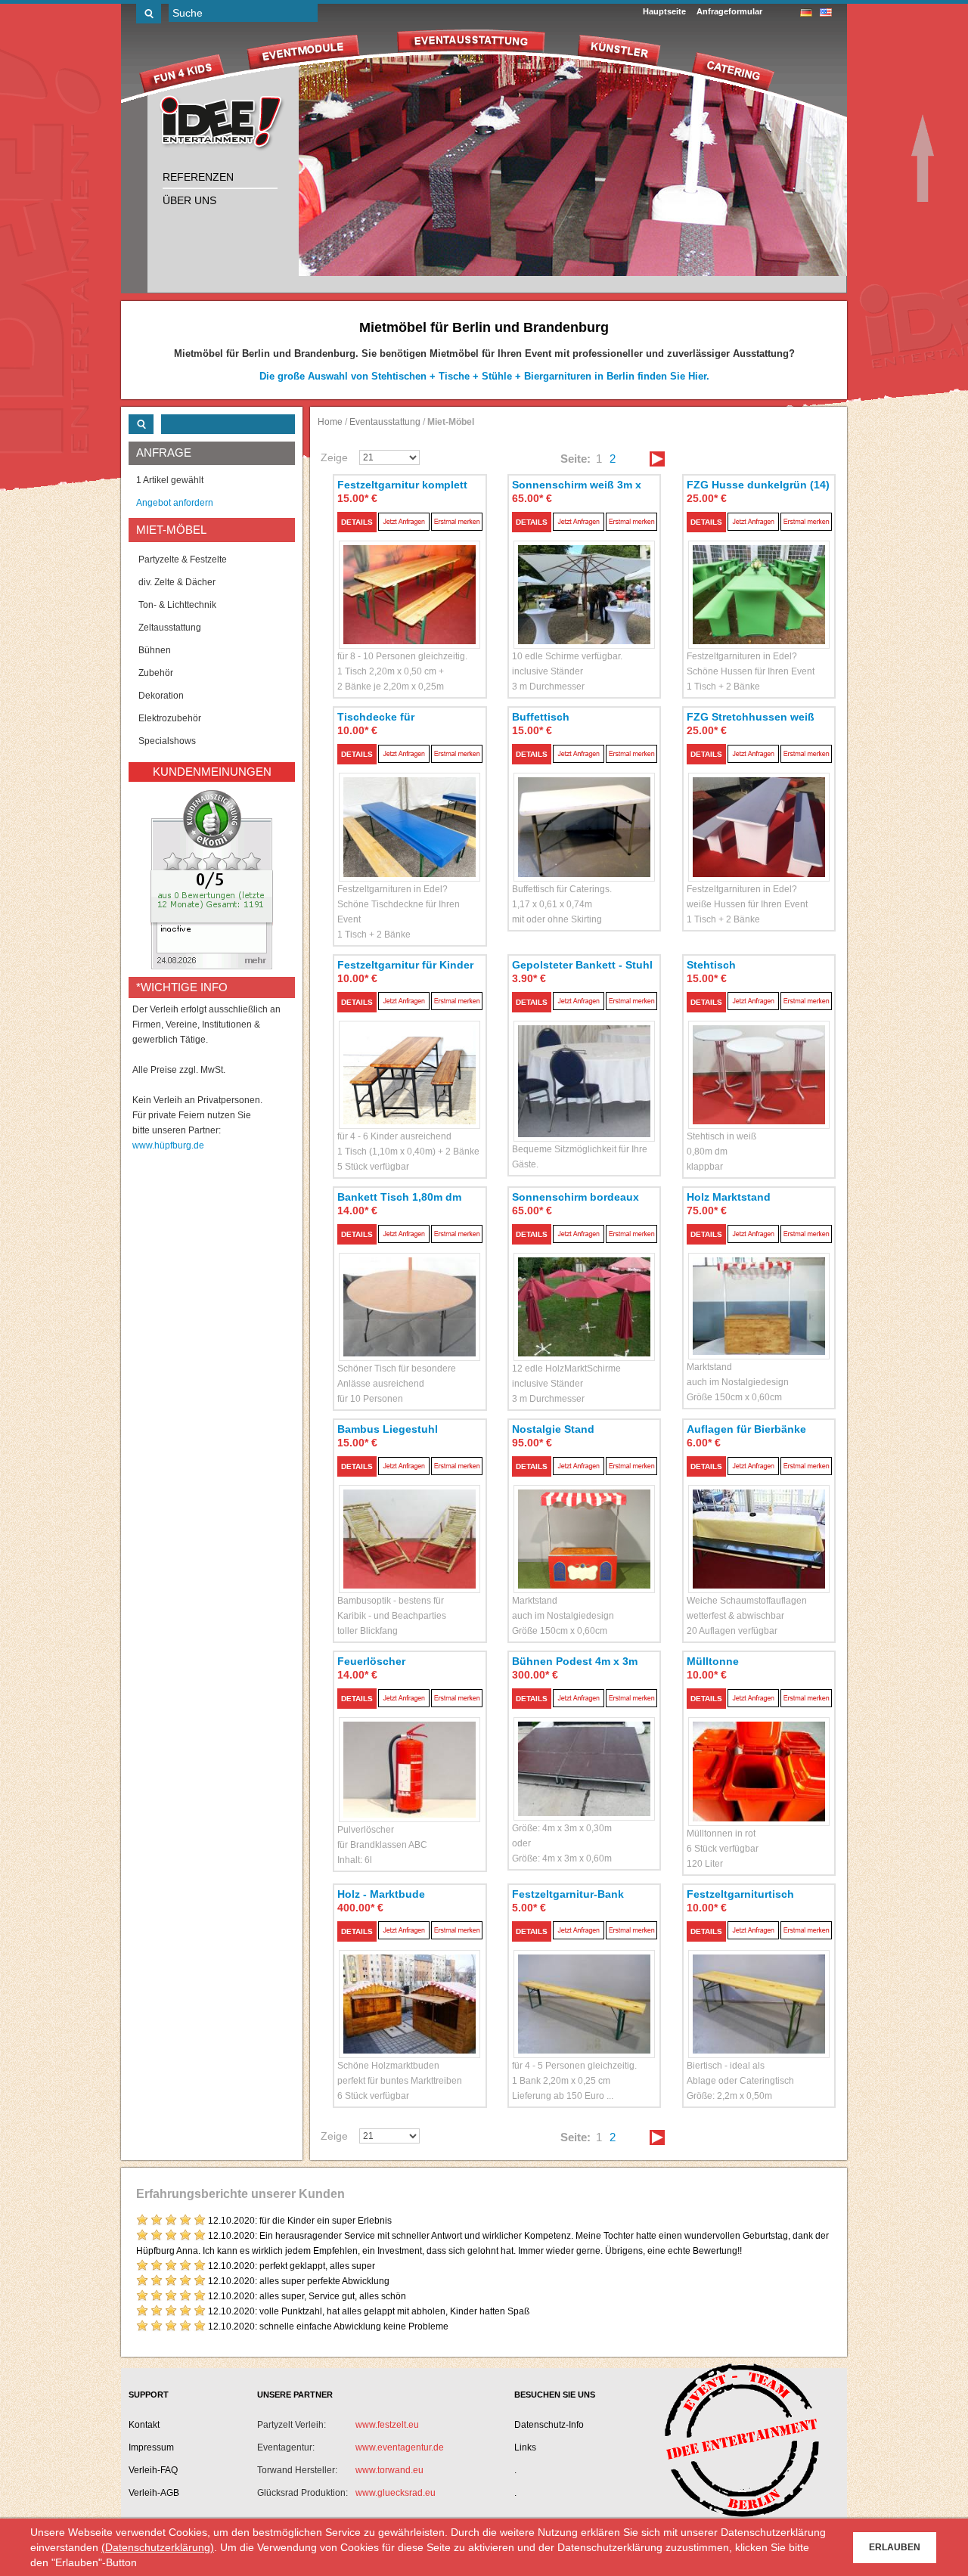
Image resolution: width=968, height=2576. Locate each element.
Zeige (334, 457)
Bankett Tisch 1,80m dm (399, 1197)
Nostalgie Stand (553, 1429)
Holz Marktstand (729, 1197)
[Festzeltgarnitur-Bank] (585, 1987)
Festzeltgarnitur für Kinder (405, 965)
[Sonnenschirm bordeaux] (585, 1290)
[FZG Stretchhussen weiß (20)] (759, 809)
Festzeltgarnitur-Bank (568, 1894)
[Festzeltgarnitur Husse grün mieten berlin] (759, 577)
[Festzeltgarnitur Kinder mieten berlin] (410, 1057)
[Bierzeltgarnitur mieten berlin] (410, 577)
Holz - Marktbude (381, 1894)
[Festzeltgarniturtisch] (759, 1987)
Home (330, 422)
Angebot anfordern (175, 503)
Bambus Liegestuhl (388, 1429)
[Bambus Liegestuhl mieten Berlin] (410, 1522)
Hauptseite (664, 11)
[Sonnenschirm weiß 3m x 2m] (585, 577)
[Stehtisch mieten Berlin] (759, 1057)
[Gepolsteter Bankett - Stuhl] (585, 1064)
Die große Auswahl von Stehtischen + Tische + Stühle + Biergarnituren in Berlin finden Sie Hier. (484, 376)
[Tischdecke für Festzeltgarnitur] (410, 809)
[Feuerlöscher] (410, 1752)
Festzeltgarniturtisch (740, 1894)
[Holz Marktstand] (759, 1289)
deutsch (806, 12)
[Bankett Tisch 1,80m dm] (410, 1290)
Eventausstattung (385, 422)
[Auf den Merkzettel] (457, 521)
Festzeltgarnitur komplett (402, 485)
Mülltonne (713, 1661)
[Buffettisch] (585, 809)
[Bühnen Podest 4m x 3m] (585, 1751)
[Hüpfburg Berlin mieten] (223, 124)
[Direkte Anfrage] (404, 521)
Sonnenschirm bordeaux (576, 1197)
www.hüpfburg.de (168, 1145)
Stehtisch (711, 965)
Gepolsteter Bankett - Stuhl (582, 965)
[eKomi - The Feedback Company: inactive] (212, 879)
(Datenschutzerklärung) (158, 2547)
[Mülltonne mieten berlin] (759, 1754)
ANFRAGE (164, 453)
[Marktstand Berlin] (410, 1987)
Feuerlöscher (371, 1661)
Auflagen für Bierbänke (746, 1429)
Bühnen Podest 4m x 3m (575, 1661)
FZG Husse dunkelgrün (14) (758, 485)
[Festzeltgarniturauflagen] (759, 1522)
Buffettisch (541, 717)
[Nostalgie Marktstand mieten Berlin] (585, 1522)
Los (149, 14)
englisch (826, 12)
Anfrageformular (729, 11)
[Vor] (657, 459)
